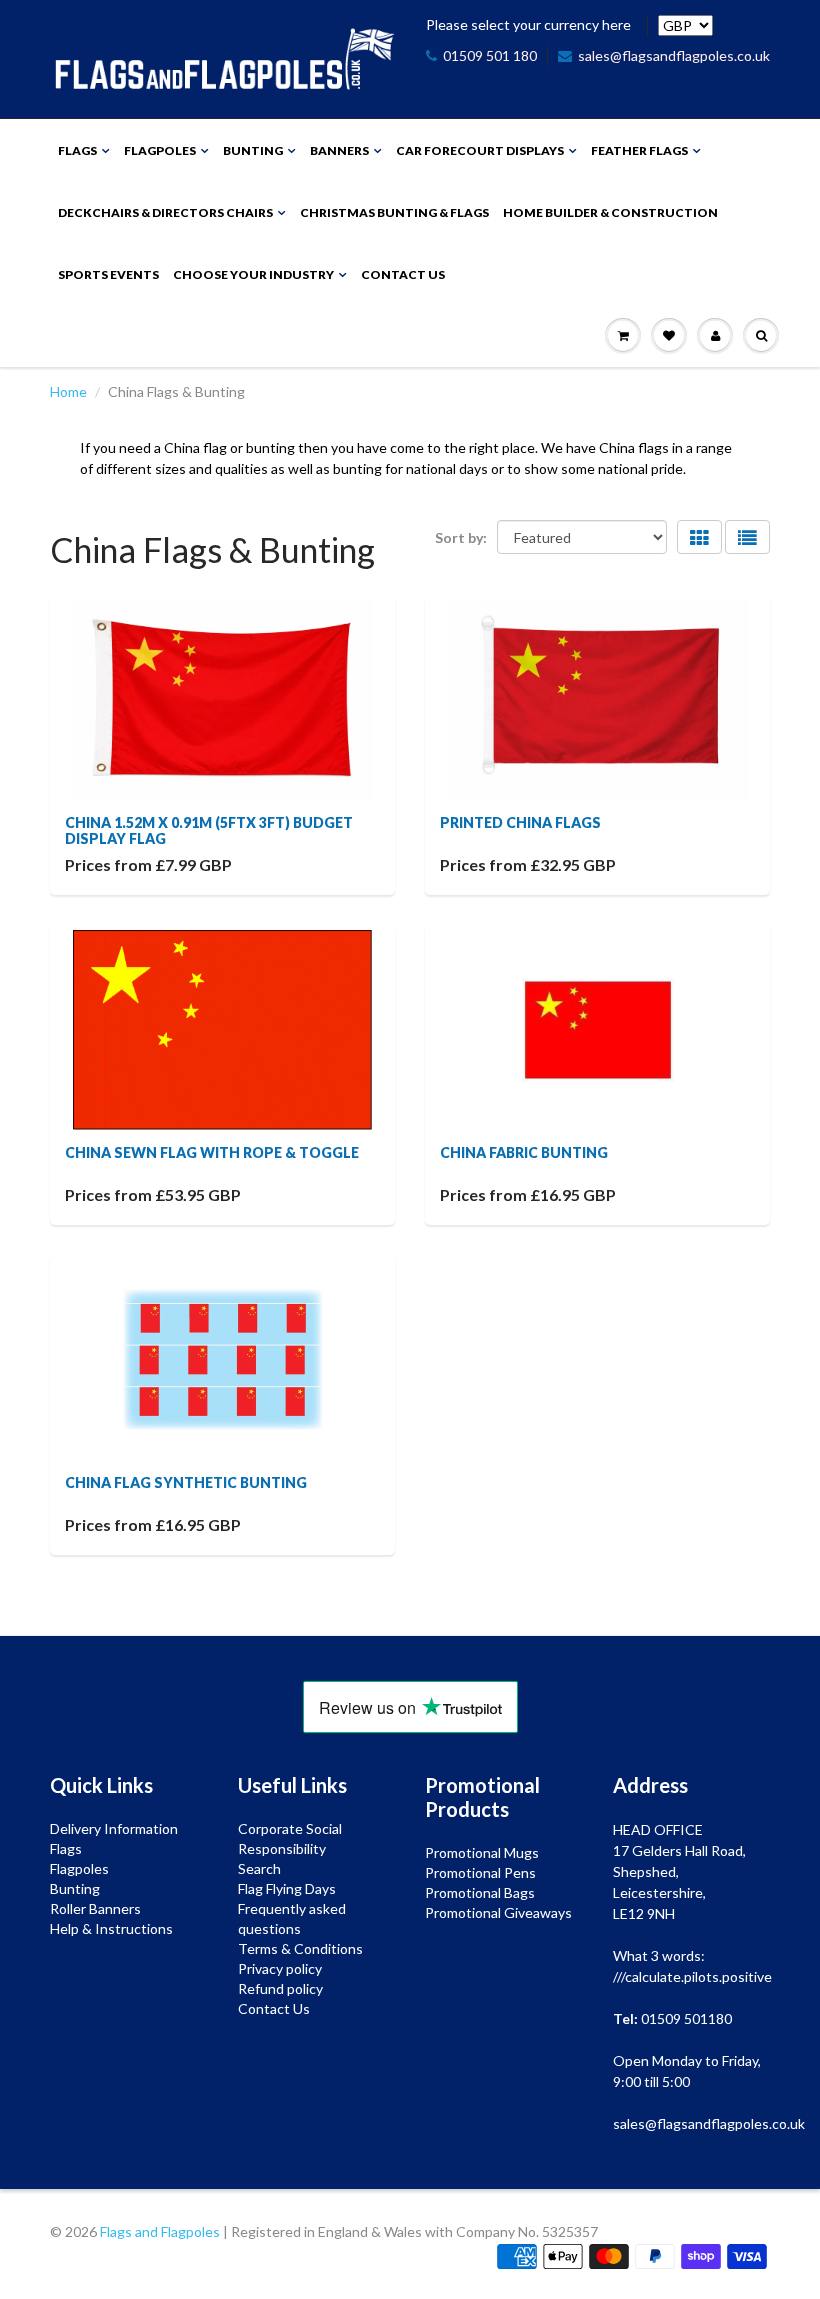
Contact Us (403, 274)
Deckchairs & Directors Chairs (165, 212)
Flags (77, 150)
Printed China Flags (520, 822)
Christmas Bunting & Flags (394, 212)
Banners (339, 150)
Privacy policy (280, 1968)
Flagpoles (160, 150)
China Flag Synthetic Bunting (186, 1482)
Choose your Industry (253, 274)
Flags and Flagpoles (160, 2231)
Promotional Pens (480, 1872)
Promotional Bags (480, 1892)
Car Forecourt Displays (480, 150)
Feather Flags (639, 150)
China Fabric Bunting (524, 1152)
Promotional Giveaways (498, 1912)
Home (68, 391)
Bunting (253, 150)
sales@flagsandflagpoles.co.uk (674, 55)
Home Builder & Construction (610, 212)
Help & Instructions (111, 1928)
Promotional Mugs (482, 1852)
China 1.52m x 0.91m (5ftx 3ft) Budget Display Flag (209, 830)
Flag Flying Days (287, 1888)
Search (259, 1868)
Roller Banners (95, 1908)
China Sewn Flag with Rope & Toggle (212, 1152)
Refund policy (280, 1988)
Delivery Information (114, 1828)
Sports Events (108, 274)
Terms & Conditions (300, 1948)
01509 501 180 (490, 55)
